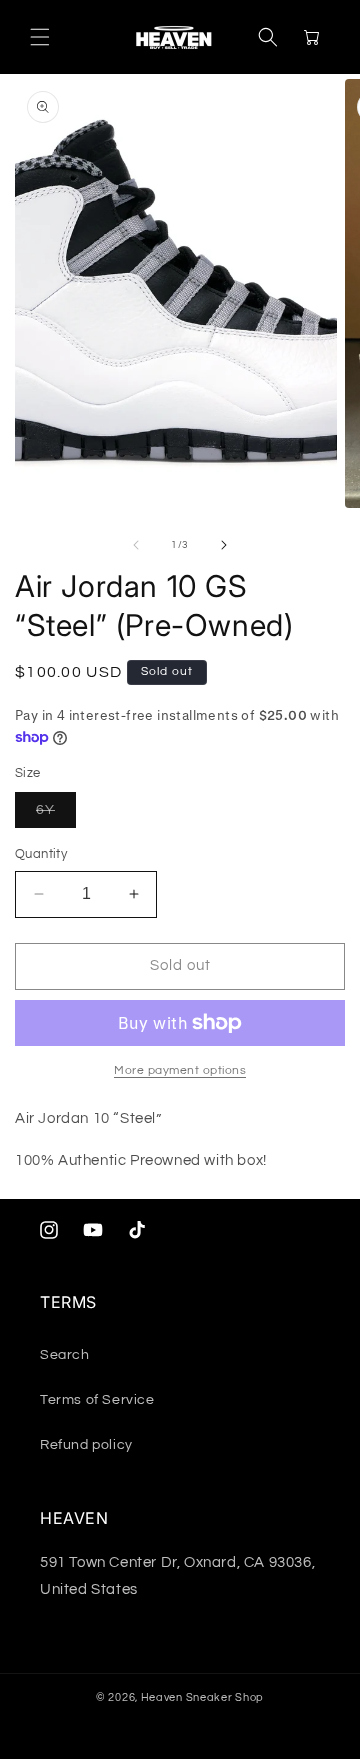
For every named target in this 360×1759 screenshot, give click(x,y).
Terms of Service (97, 1400)
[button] (40, 37)
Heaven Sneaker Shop (202, 1697)
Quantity (41, 854)
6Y (56, 815)
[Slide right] (224, 545)
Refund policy (86, 1445)
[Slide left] (136, 545)
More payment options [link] (180, 1070)
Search (65, 1355)
